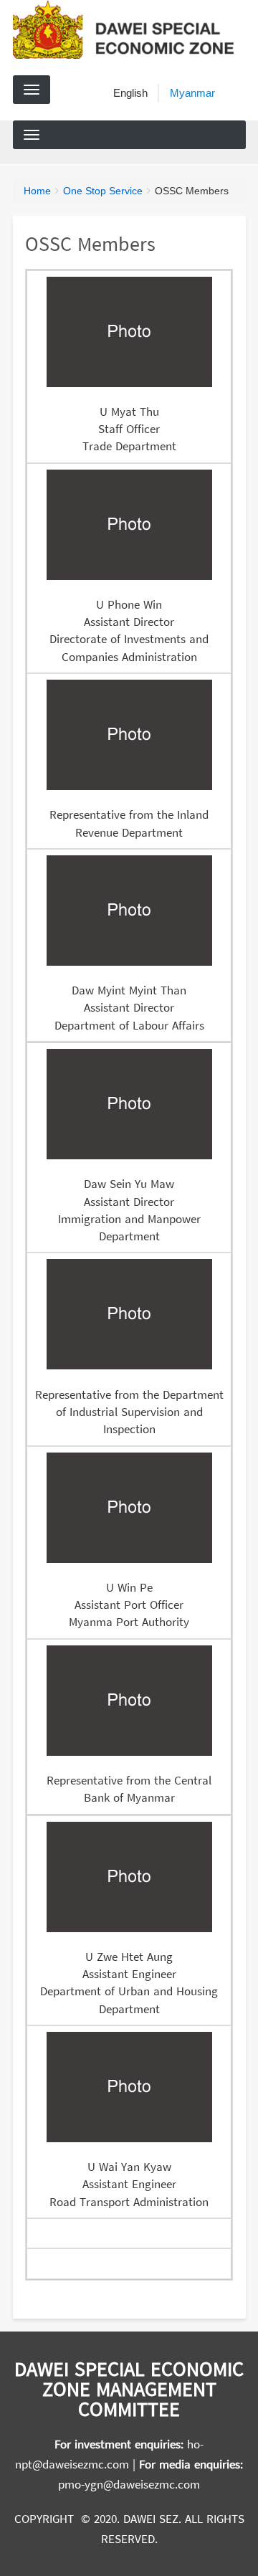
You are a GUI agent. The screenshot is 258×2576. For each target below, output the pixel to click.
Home (37, 191)
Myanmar (192, 93)
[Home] (129, 29)
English (130, 93)
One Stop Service (103, 191)
